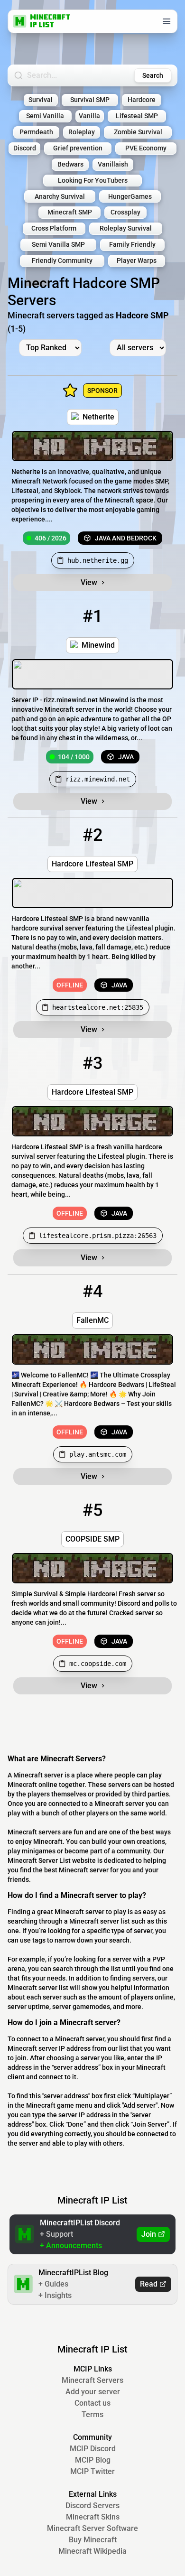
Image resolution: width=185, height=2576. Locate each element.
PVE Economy (146, 148)
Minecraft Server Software (92, 2528)
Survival (41, 100)
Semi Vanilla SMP (58, 245)
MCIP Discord (93, 2449)
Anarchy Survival (60, 197)
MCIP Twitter (92, 2471)
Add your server (93, 2392)
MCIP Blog (93, 2460)
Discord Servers (92, 2506)
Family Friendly (132, 245)
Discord (25, 148)
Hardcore (142, 100)
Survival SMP (90, 100)
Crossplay (125, 212)
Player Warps (137, 261)
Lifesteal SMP (137, 116)
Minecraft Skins (93, 2517)
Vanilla (89, 116)
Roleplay (82, 132)
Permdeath (36, 132)
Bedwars (70, 164)
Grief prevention (78, 148)
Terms (92, 2414)
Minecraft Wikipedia (92, 2551)
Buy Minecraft (93, 2540)
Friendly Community (62, 261)
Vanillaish (113, 164)
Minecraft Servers (92, 2380)
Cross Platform (54, 228)
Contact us (92, 2403)
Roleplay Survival (126, 228)
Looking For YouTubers (93, 181)
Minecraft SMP (70, 212)
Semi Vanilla (45, 116)
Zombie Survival (138, 132)
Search (153, 75)
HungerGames (130, 197)
